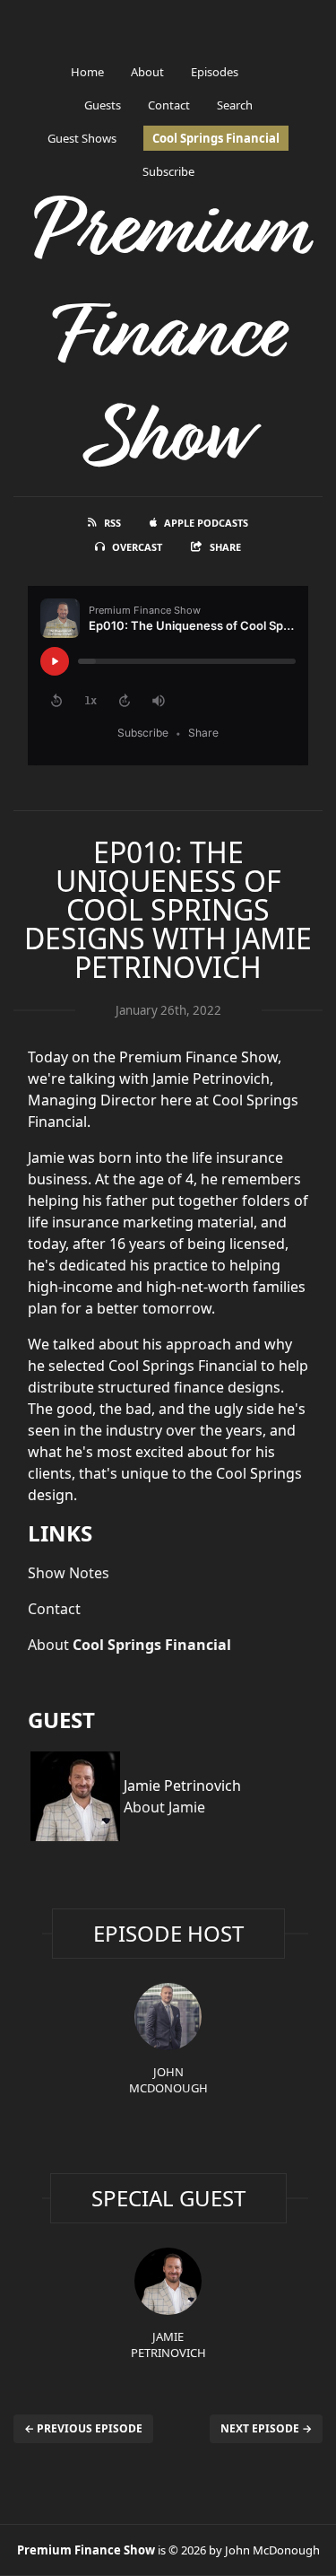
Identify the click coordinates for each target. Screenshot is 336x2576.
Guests (103, 105)
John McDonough (168, 2080)
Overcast (137, 547)
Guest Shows (82, 138)
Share (225, 547)
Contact (169, 105)
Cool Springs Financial (216, 138)
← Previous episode (83, 2428)
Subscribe (168, 171)
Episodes (215, 72)
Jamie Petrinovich (168, 2345)
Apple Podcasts (206, 523)
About (147, 72)
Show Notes (69, 1573)
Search (235, 105)
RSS (112, 523)
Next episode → (266, 2428)
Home (87, 72)
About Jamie (164, 1807)
